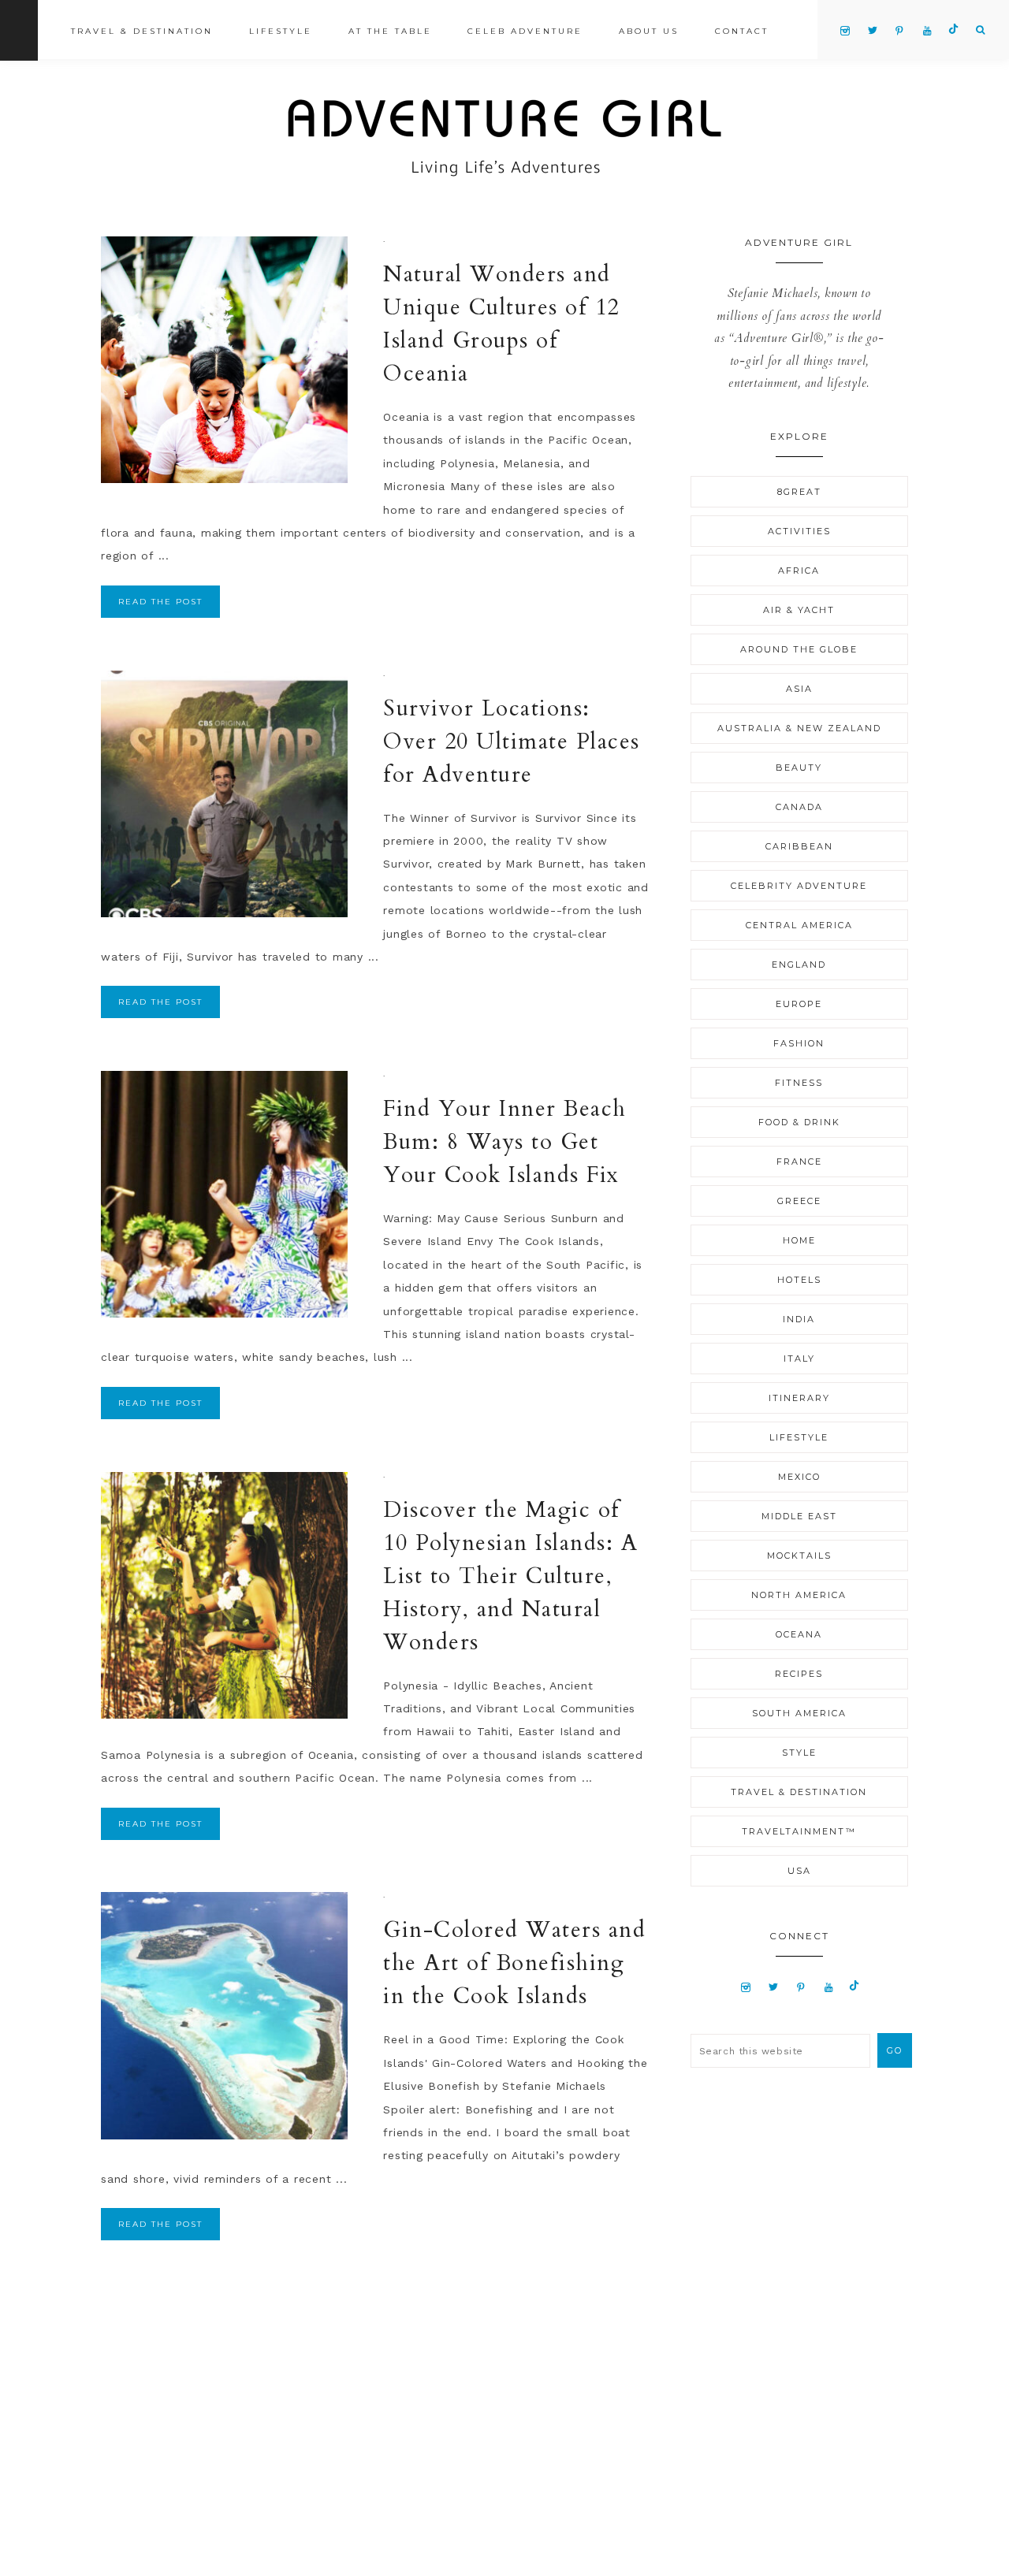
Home (799, 1240)
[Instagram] (746, 1987)
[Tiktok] (854, 1987)
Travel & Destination (799, 1792)
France (799, 1162)
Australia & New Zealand (799, 728)
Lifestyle (799, 1437)
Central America (799, 925)
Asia (799, 689)
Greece (799, 1201)
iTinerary (799, 1398)
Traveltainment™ (799, 1831)
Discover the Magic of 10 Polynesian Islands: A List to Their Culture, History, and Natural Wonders (510, 1576)
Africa (799, 571)
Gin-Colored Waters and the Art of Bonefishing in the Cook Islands (514, 1963)
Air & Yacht (799, 610)
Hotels (799, 1280)
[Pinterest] (801, 1987)
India (799, 1319)
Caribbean (799, 846)
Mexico (799, 1477)
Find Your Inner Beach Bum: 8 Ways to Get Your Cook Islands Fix (505, 1142)
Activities (799, 531)
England (799, 965)
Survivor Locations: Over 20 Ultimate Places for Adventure (512, 742)
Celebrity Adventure (799, 886)
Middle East (799, 1516)
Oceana (799, 1634)
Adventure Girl (504, 138)
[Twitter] (773, 1987)
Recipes (799, 1674)
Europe (799, 1004)
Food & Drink (799, 1122)
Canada (799, 807)
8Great (799, 492)
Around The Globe (799, 649)
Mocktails (799, 1556)
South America (799, 1713)
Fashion (799, 1043)
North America (799, 1595)
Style (799, 1753)
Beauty (799, 768)
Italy (799, 1359)
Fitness (799, 1083)
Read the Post (160, 602)
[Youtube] (829, 1987)
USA (799, 1871)
